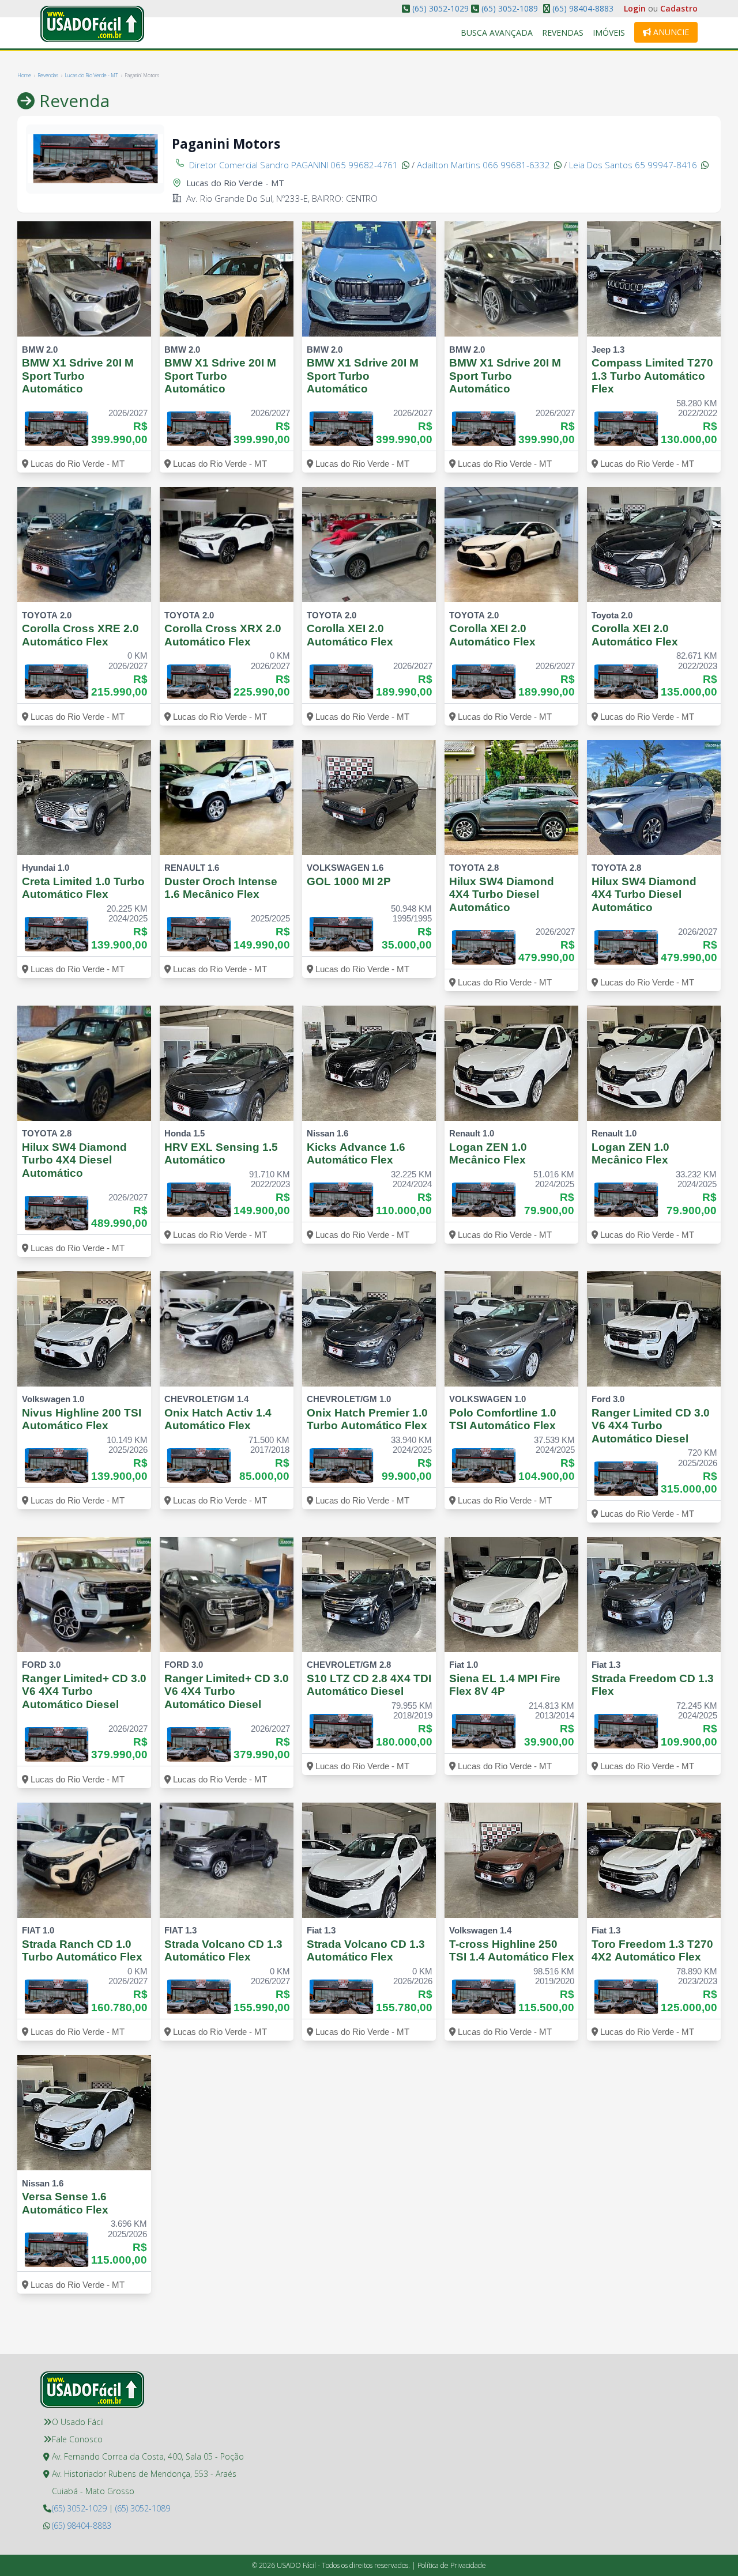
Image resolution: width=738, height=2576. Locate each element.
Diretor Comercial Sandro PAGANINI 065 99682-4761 (295, 165)
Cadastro (679, 8)
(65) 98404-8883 (582, 8)
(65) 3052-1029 (440, 8)
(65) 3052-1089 (510, 8)
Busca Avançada (497, 33)
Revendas (563, 33)
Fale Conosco (77, 2439)
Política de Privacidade (452, 2565)
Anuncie (670, 32)
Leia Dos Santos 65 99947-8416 (634, 165)
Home (24, 75)
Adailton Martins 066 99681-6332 (485, 165)
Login (635, 8)
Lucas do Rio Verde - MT (91, 75)
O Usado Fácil (78, 2422)
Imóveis (609, 33)
